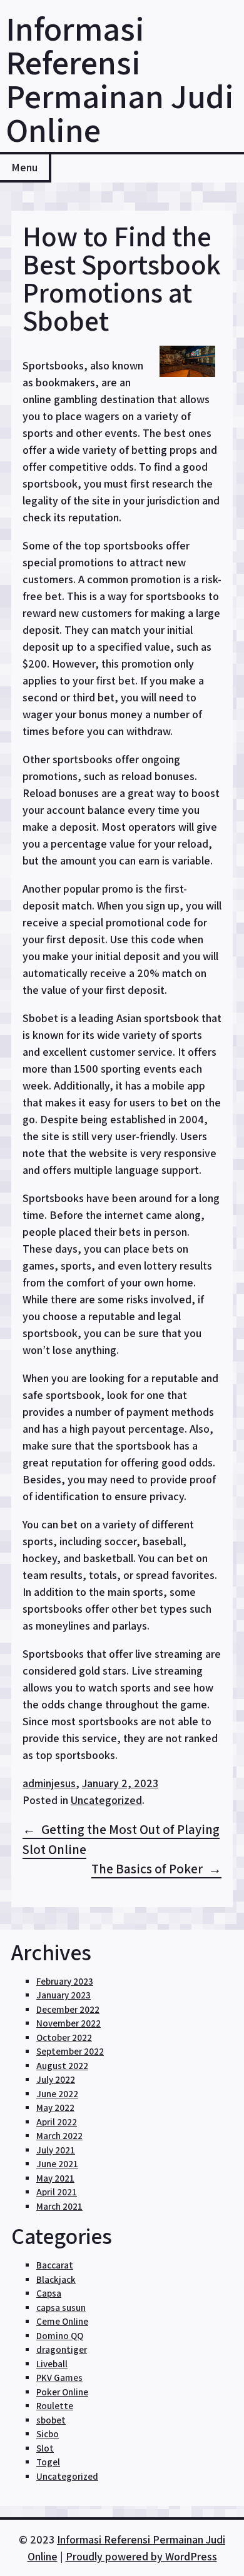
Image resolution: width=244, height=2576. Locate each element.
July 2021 (56, 2150)
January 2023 (64, 1995)
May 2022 (55, 2107)
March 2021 (59, 2206)
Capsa (49, 2293)
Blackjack (56, 2279)
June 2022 (57, 2094)
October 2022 (64, 2037)
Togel (48, 2462)
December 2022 (68, 2009)
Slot (45, 2448)
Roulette (55, 2406)
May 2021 (55, 2178)
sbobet (51, 2420)
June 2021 (57, 2164)
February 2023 (65, 1981)
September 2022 (70, 2051)
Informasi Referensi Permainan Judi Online (120, 79)
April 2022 (57, 2122)
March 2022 (59, 2136)
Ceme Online (62, 2321)
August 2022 (62, 2066)
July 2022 (56, 2079)
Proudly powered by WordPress (141, 2556)
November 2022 (69, 2023)
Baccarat (55, 2265)
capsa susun (61, 2308)
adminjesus (49, 1783)
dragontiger (62, 2349)
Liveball (52, 2364)
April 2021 (57, 2192)
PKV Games (59, 2378)
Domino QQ (60, 2336)
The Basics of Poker (147, 1869)
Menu (24, 167)
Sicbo (48, 2434)
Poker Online (62, 2392)
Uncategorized (106, 1800)
